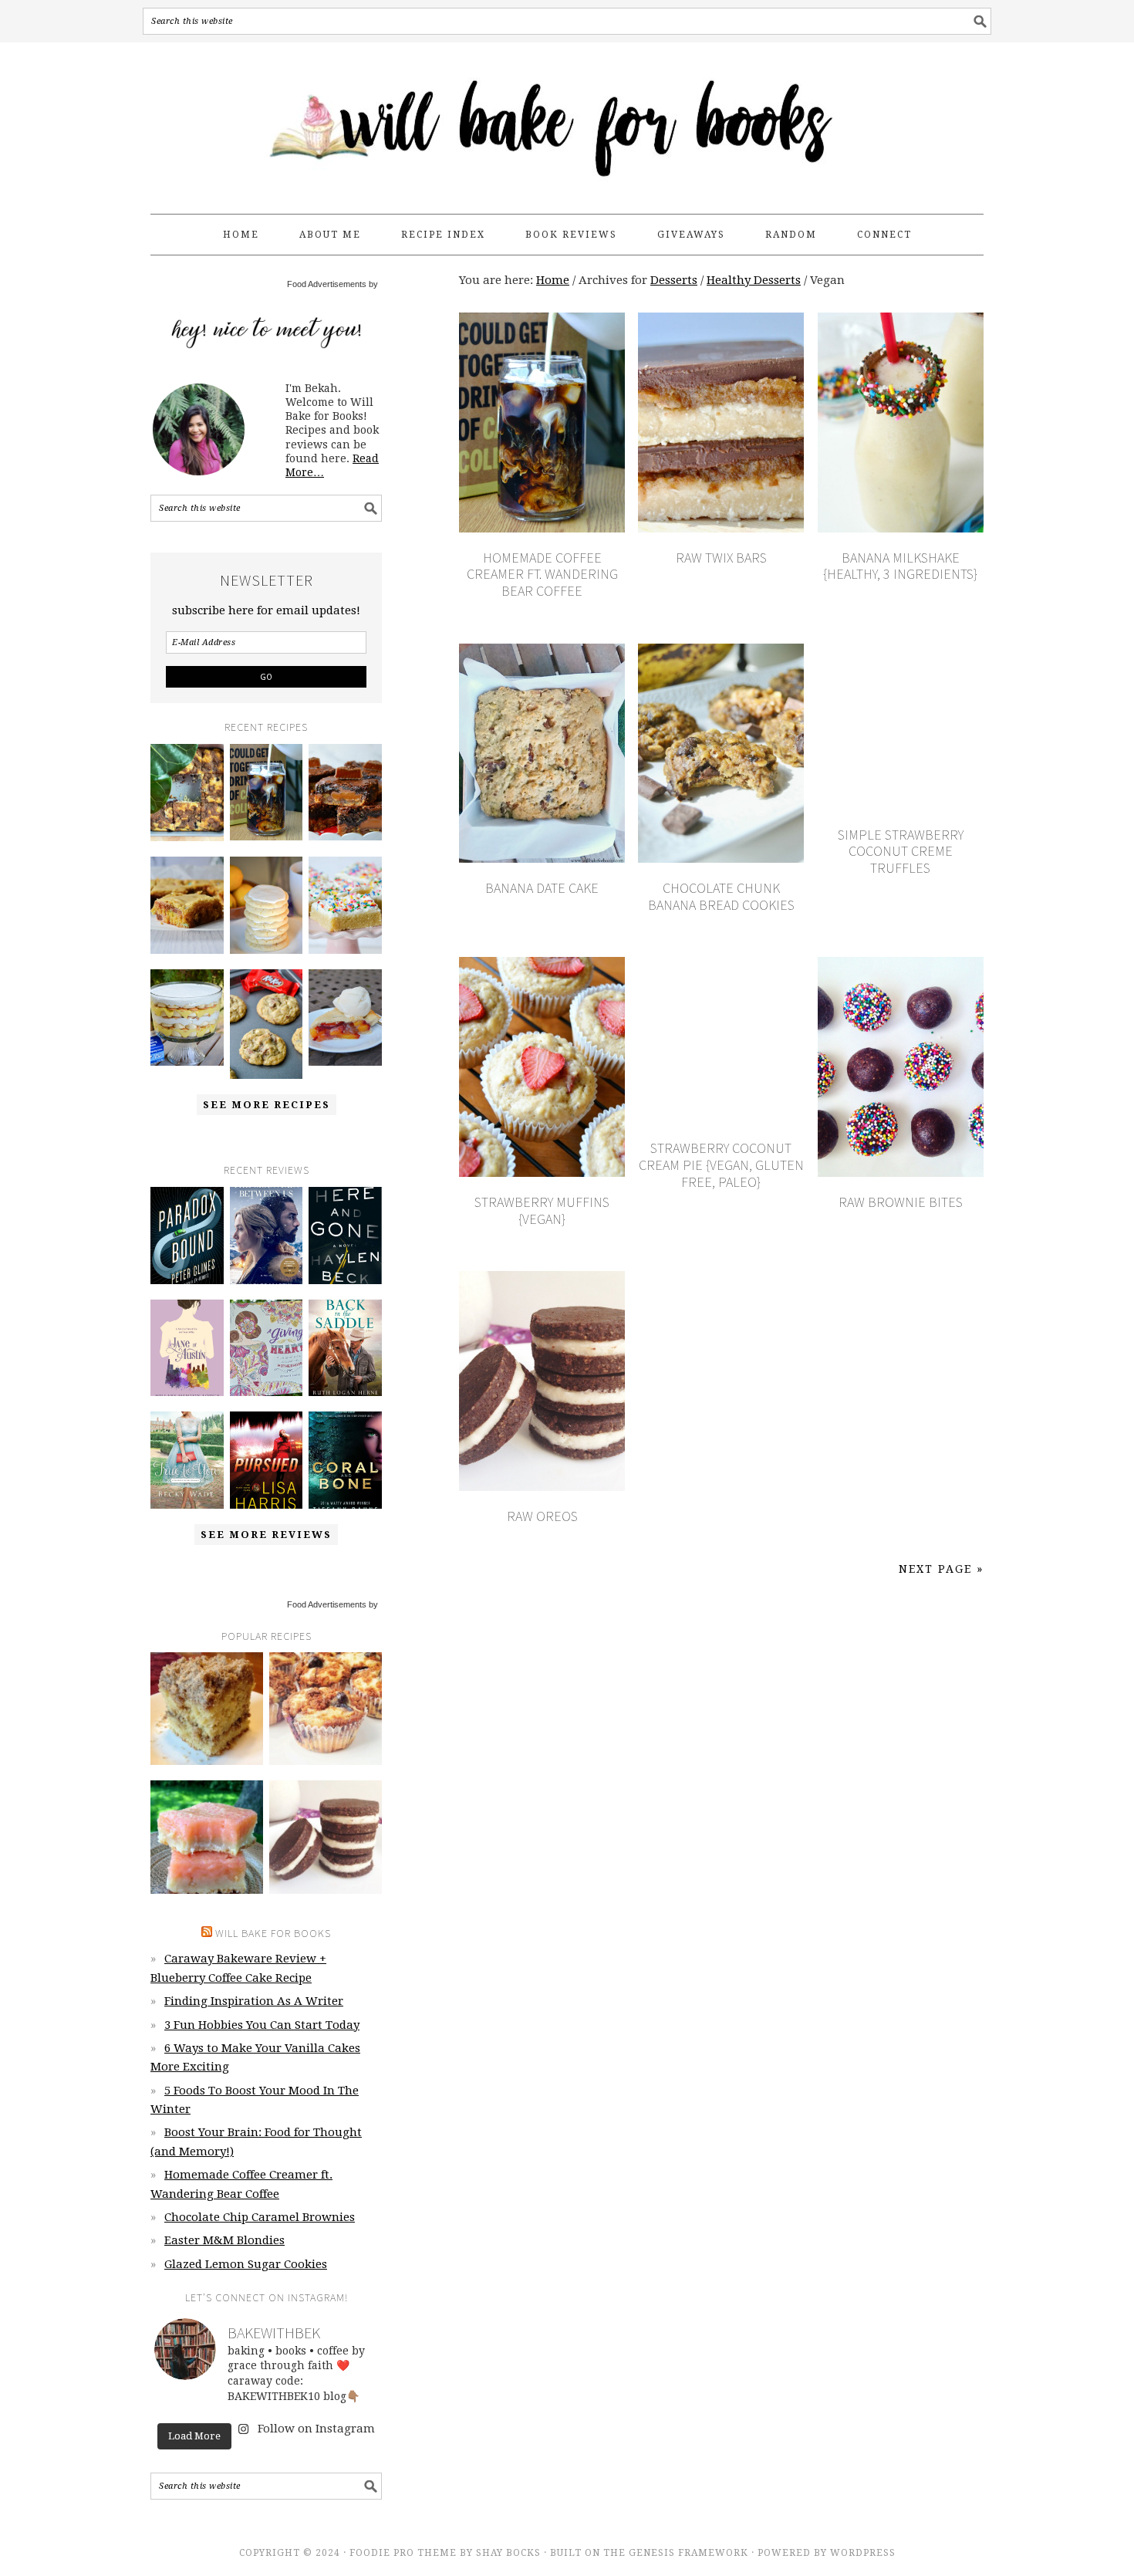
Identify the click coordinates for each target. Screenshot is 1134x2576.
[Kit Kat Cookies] (267, 1024)
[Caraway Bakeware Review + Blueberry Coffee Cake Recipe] (187, 793)
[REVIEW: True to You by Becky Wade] (187, 1460)
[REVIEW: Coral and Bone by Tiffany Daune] (345, 1460)
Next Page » (941, 1569)
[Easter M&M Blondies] (187, 905)
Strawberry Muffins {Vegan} (542, 1210)
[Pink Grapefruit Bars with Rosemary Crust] (207, 1837)
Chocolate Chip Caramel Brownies (260, 2217)
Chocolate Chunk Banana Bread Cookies (721, 896)
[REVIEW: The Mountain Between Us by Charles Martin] (267, 1236)
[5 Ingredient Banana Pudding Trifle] (187, 1018)
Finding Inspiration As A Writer (254, 2001)
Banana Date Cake (542, 888)
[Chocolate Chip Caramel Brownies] (345, 793)
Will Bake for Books (567, 121)
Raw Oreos (542, 1516)
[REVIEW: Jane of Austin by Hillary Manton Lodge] (187, 1348)
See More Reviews (266, 1535)
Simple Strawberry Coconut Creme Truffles (901, 851)
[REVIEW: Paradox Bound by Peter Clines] (187, 1236)
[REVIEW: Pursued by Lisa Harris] (267, 1460)
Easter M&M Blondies (224, 2240)
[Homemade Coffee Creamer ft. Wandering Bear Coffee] (267, 793)
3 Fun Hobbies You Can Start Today (262, 2025)
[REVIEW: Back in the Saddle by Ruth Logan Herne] (345, 1348)
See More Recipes (267, 1105)
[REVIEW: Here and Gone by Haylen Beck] (345, 1236)
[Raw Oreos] (326, 1837)
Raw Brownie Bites (901, 1202)
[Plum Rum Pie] (345, 1018)
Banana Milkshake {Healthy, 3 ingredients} (900, 566)
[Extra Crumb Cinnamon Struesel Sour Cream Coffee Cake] (207, 1709)
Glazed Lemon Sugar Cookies (246, 2264)
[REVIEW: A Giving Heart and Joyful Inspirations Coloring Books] (267, 1348)
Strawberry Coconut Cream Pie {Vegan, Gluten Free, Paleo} (721, 1165)
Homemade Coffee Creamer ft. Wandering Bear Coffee (542, 574)
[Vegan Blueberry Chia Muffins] (326, 1709)
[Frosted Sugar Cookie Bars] (345, 905)
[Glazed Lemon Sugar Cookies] (267, 905)
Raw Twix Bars (721, 558)
